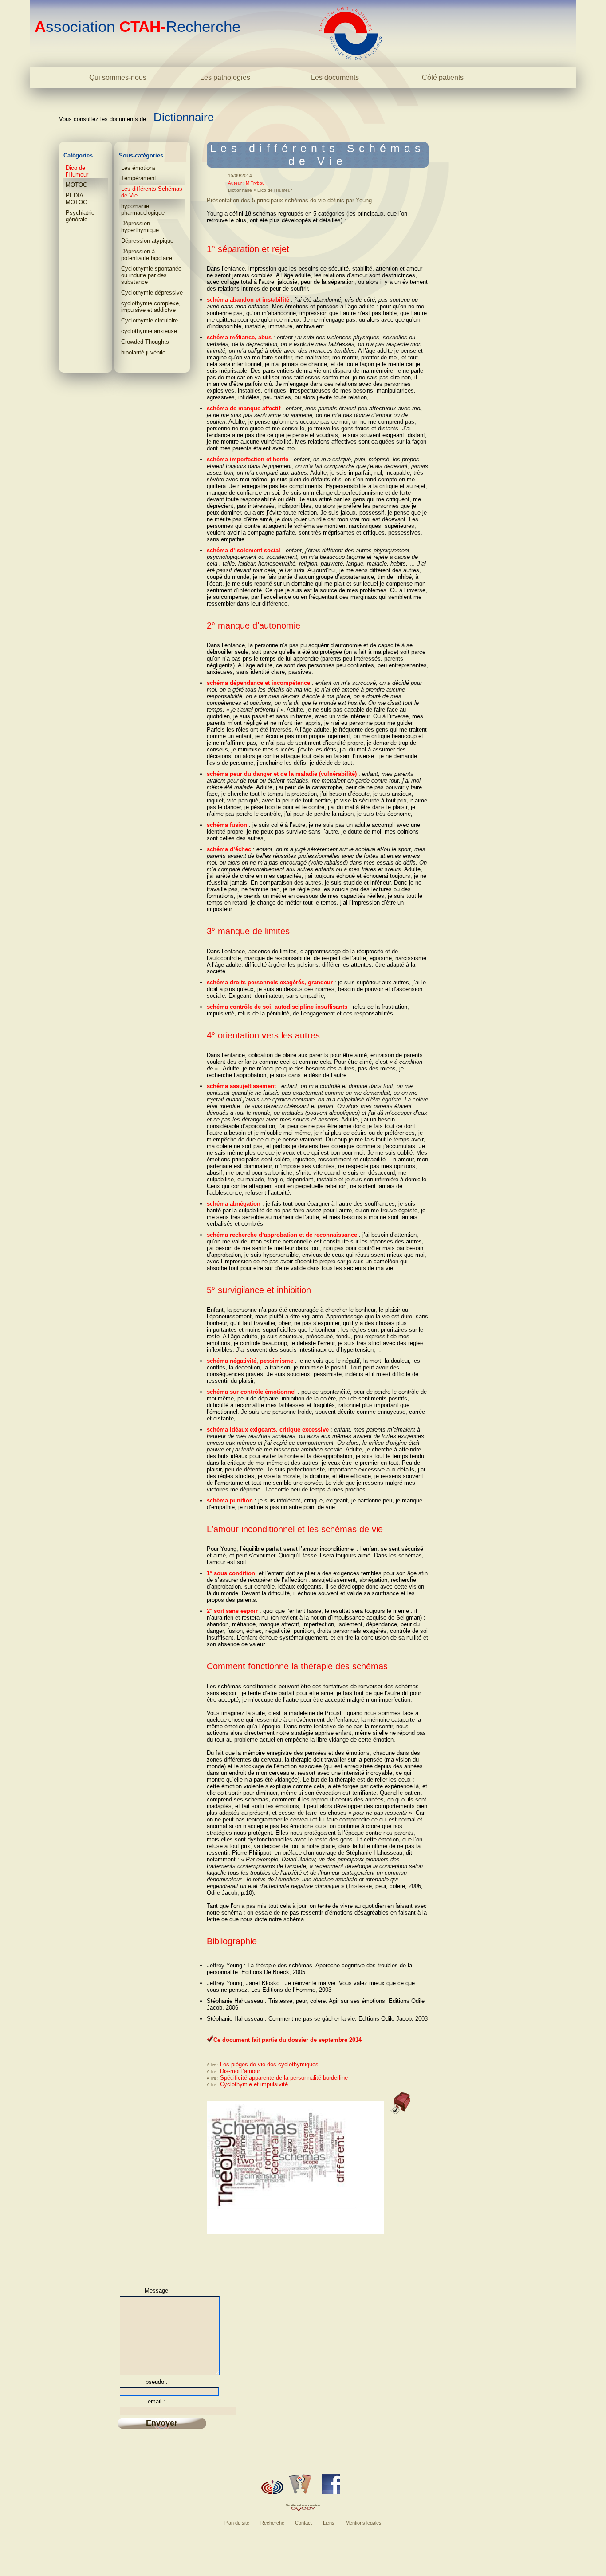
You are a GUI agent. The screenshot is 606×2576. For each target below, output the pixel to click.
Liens (329, 2523)
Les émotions (138, 168)
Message (156, 2291)
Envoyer (162, 2423)
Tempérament (139, 178)
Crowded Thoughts (145, 342)
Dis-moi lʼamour (240, 2071)
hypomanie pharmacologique (143, 209)
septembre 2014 (340, 2040)
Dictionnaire (184, 117)
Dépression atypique (147, 241)
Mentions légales (364, 2523)
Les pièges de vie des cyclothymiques (269, 2064)
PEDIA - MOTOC (76, 199)
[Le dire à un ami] (300, 2484)
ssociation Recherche (138, 26)
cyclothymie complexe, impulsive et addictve (151, 307)
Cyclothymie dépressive (152, 293)
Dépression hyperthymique (140, 227)
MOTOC (76, 185)
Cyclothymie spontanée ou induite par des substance (151, 275)
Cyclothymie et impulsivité (254, 2084)
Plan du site (237, 2523)
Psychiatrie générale (80, 216)
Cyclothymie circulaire (150, 321)
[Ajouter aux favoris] (272, 2487)
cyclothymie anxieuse (149, 331)
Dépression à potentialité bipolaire (147, 255)
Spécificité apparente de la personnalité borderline (284, 2078)
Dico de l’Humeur (77, 171)
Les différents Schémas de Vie (152, 192)
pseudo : (157, 2382)
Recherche (272, 2523)
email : (156, 2401)
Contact (303, 2523)
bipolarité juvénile (143, 352)
